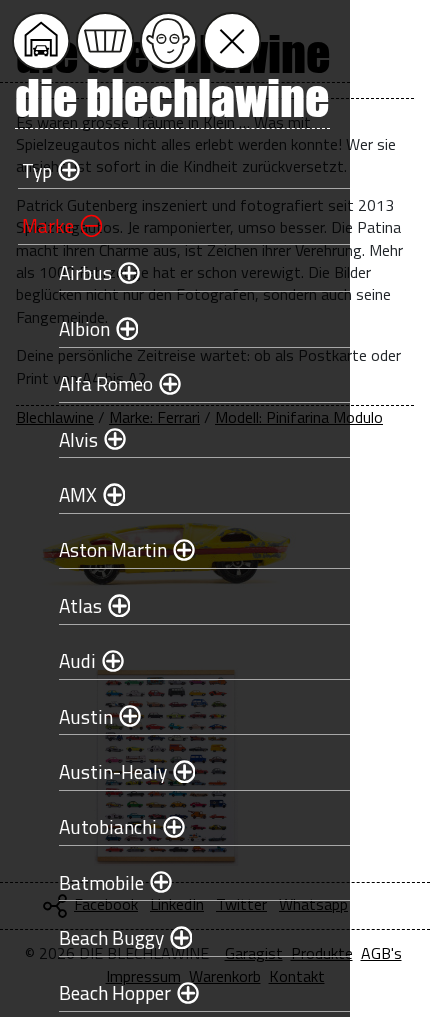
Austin (86, 716)
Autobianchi (108, 826)
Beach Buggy (111, 937)
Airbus (85, 272)
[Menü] (232, 41)
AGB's (381, 953)
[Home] (41, 41)
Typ (37, 170)
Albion (84, 328)
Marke (48, 225)
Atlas (80, 605)
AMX (78, 494)
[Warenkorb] (105, 41)
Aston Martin (113, 549)
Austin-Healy (113, 771)
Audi (77, 660)
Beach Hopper (115, 992)
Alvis (78, 439)
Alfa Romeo (106, 383)
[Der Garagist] (169, 41)
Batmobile (101, 882)
